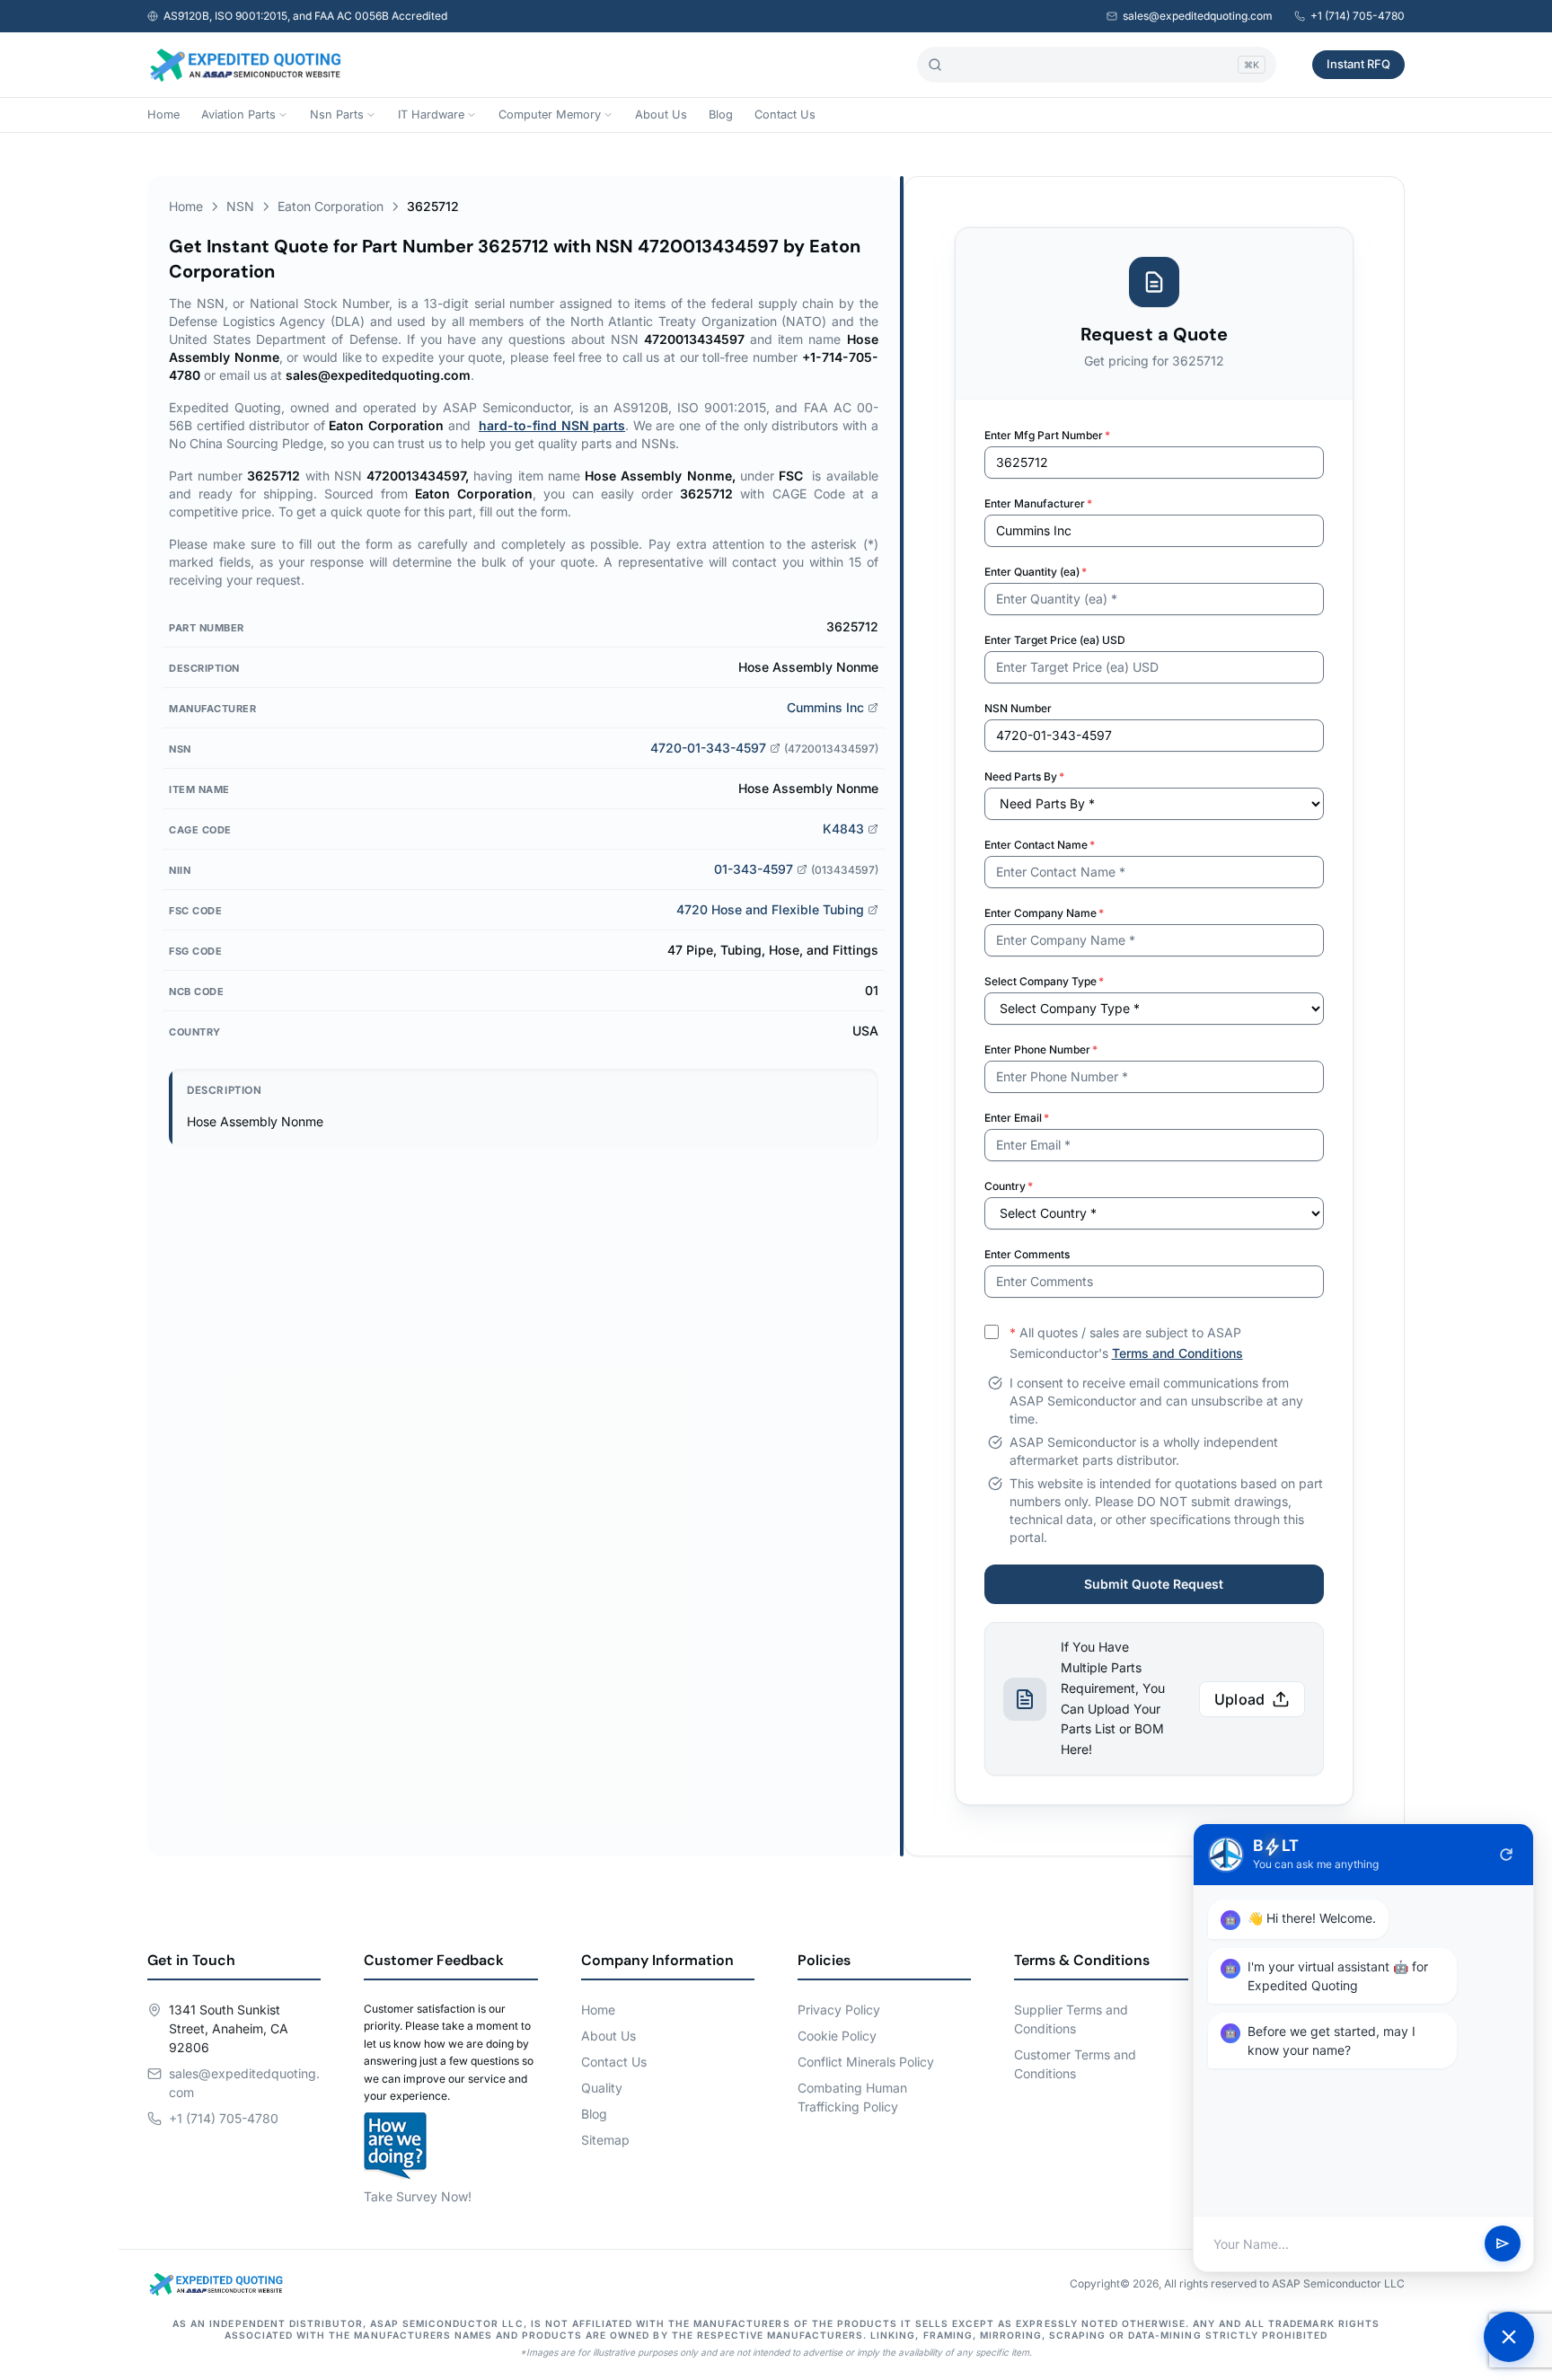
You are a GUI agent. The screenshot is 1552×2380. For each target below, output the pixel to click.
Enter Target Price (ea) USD (1055, 640)
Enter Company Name (1044, 913)
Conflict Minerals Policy (866, 2062)
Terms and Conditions (1177, 1353)
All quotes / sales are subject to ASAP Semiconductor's (1126, 1343)
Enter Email (1017, 1118)
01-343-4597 (754, 869)
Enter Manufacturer (1038, 503)
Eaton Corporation (331, 206)
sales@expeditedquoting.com (1198, 16)
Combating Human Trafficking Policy (852, 2097)
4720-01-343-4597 (708, 748)
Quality (602, 2088)
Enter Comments (1027, 1254)
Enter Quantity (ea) (1036, 572)
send (1503, 2244)
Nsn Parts (337, 115)
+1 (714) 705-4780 (1358, 16)
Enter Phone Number (1041, 1049)
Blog (721, 115)
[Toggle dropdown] (283, 115)
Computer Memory (550, 115)
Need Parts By (1024, 776)
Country (1009, 1186)
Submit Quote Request (1154, 1584)
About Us (661, 115)
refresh (1506, 1855)
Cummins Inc (825, 707)
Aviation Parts (238, 115)
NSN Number (1018, 708)
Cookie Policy (837, 2036)
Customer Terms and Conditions (1075, 2064)
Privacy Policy (839, 2010)
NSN (240, 206)
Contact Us (785, 115)
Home (163, 115)
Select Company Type (1044, 981)
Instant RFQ (1358, 64)
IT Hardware (431, 115)
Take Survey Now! (418, 2196)
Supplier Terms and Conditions (1071, 2019)
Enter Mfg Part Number (1047, 435)
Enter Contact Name (1040, 845)
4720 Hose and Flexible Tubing (770, 909)
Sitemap (605, 2140)
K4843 (843, 829)
